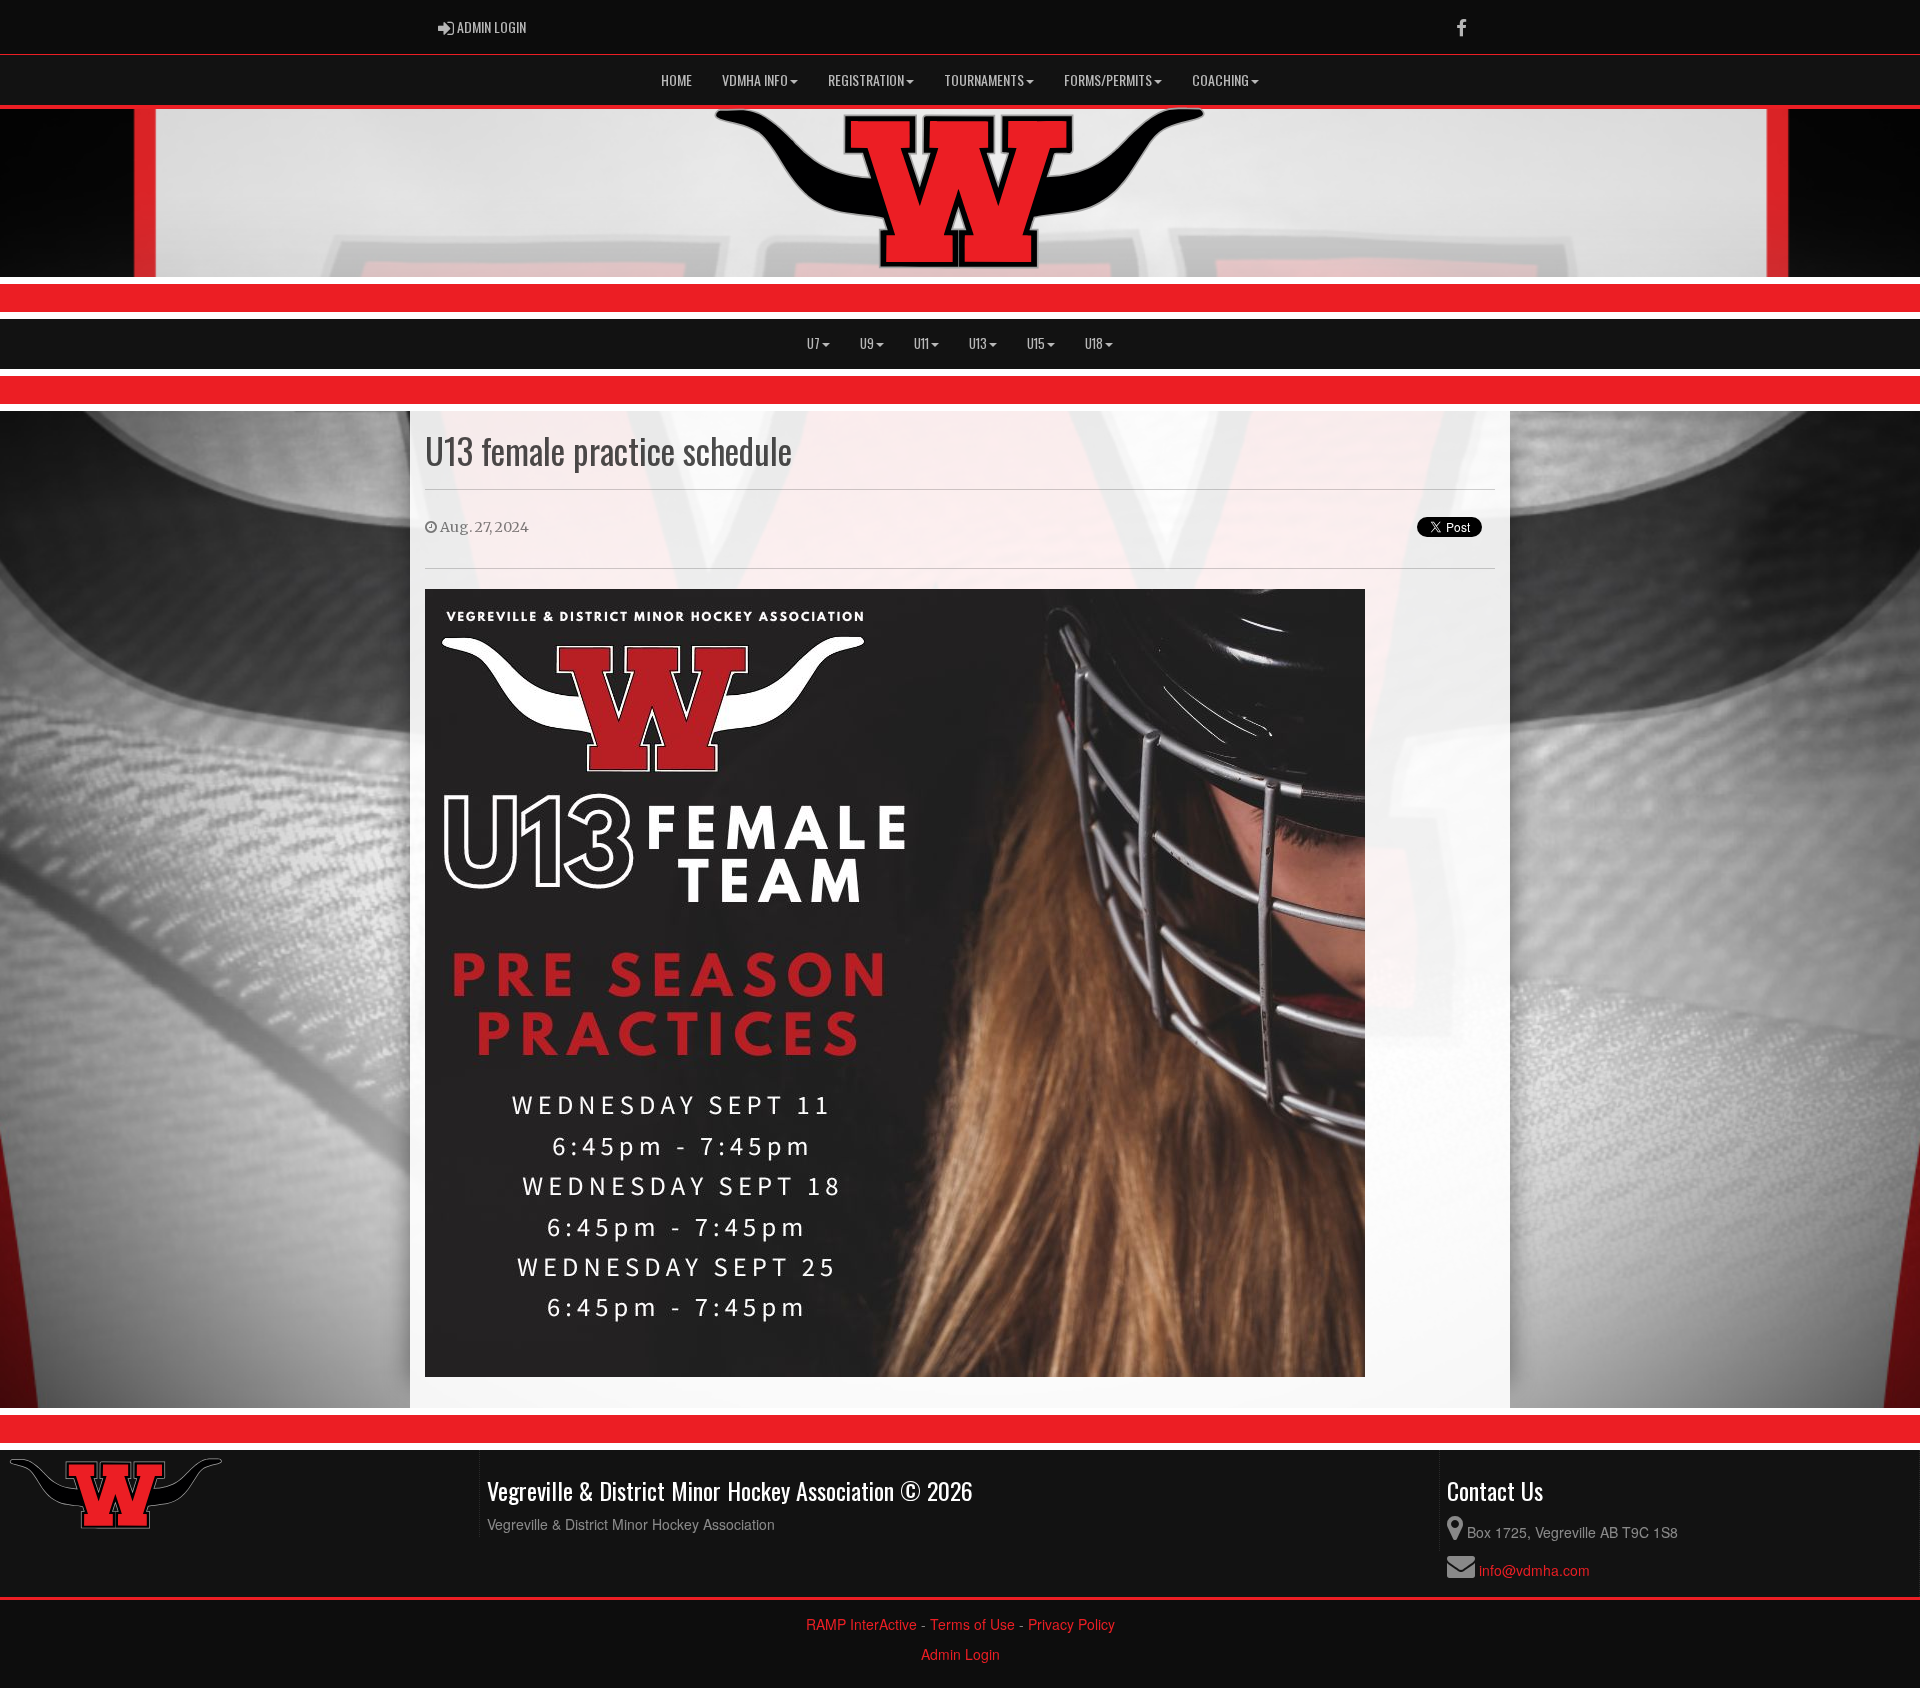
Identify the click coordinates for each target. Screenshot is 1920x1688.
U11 (921, 343)
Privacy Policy (1071, 1624)
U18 (1094, 343)
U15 (1036, 343)
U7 (813, 343)
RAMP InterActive (861, 1624)
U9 (867, 343)
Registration (866, 79)
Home (676, 79)
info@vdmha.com (1534, 1570)
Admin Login (960, 1654)
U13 (978, 343)
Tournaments (984, 79)
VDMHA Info (755, 79)
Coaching (1220, 79)
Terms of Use (972, 1624)
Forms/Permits (1108, 79)
